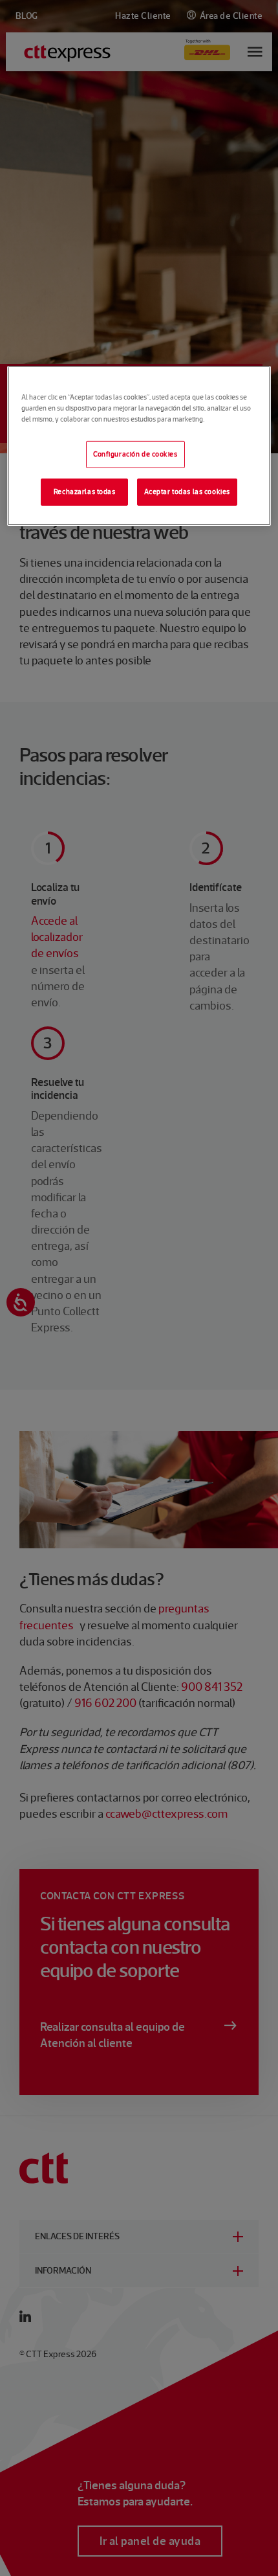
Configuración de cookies (135, 454)
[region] (139, 446)
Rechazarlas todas (85, 491)
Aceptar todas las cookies (187, 491)
